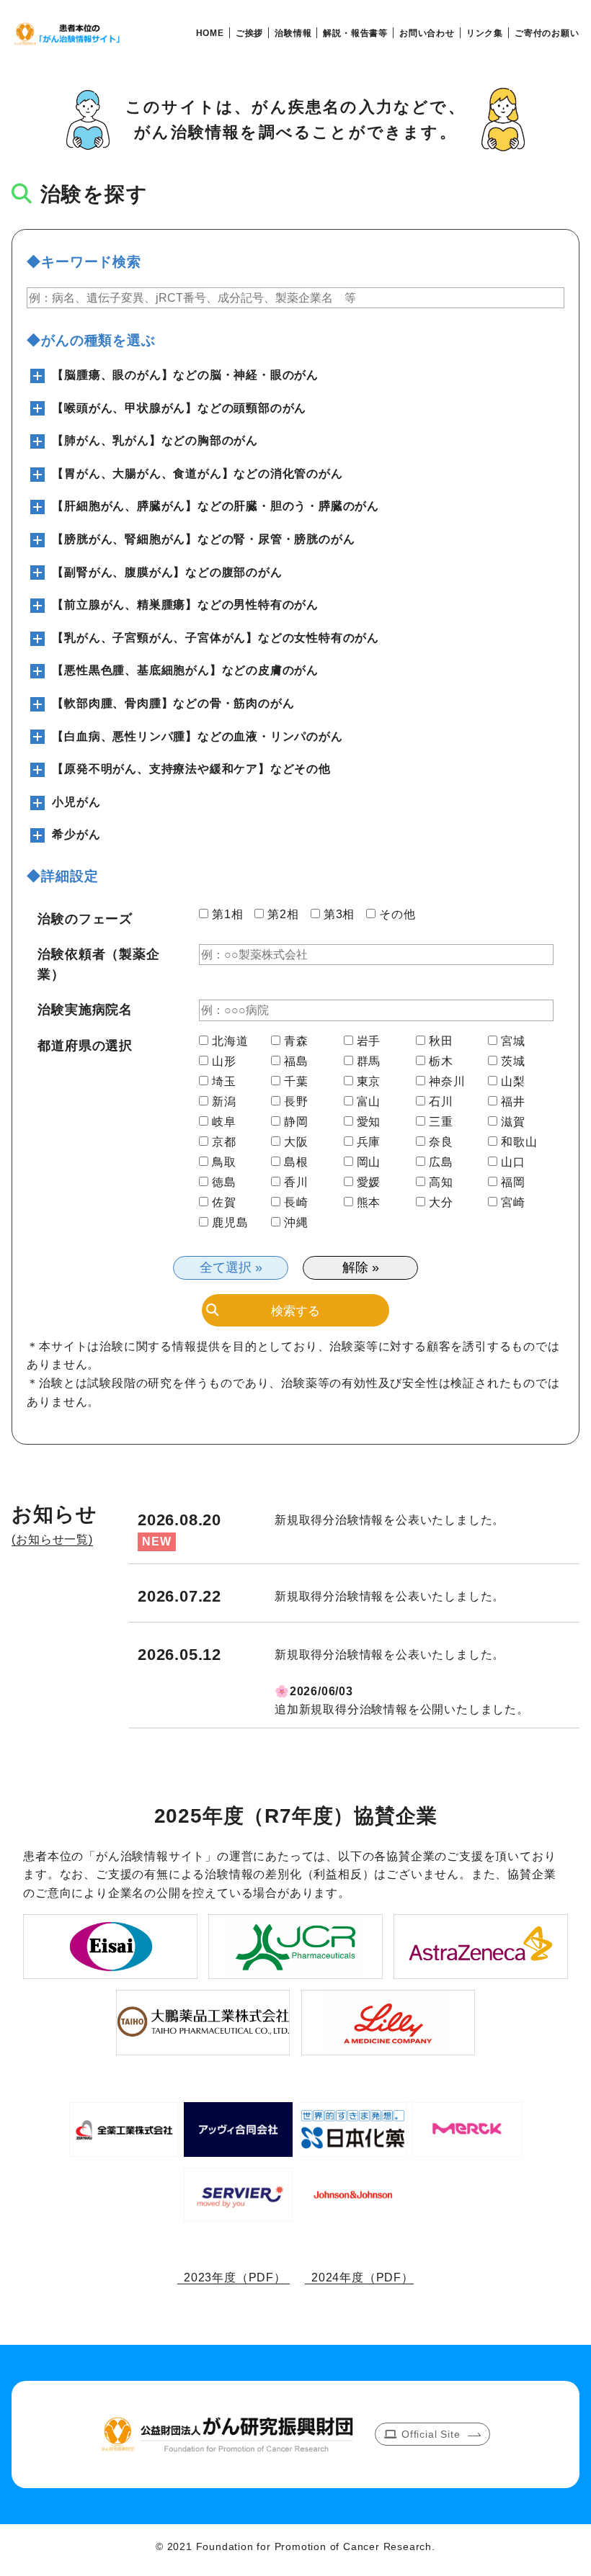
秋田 (441, 1041)
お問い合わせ (427, 33)
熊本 (369, 1203)
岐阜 (224, 1122)
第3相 (339, 915)
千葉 (296, 1082)
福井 (513, 1102)
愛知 (369, 1122)
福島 (296, 1062)
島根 (296, 1162)
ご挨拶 (249, 33)
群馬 (369, 1062)
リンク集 (485, 33)
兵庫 (369, 1142)
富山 (369, 1102)
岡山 (369, 1162)
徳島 (224, 1182)
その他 (397, 915)
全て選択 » (231, 1267)
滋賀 (513, 1122)
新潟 (224, 1102)
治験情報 (293, 33)
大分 (441, 1203)
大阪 (296, 1142)
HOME (210, 33)
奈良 (441, 1142)
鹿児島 (230, 1223)
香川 (296, 1182)
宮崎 (513, 1203)
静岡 (296, 1122)
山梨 (513, 1082)
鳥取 (224, 1162)
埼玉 (224, 1082)
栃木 (441, 1062)
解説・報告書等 (355, 33)
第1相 (227, 915)
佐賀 (224, 1203)
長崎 (296, 1203)
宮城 (513, 1041)
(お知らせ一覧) (52, 1539)
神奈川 (447, 1082)
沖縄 (296, 1223)
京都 (224, 1142)
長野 (296, 1102)
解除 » (361, 1267)
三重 (441, 1122)
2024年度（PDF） (359, 2277)
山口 (513, 1162)
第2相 (283, 915)
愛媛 (369, 1182)
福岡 (513, 1182)
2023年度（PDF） (233, 2277)
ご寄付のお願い (547, 33)
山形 (224, 1062)
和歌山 (519, 1142)
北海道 (230, 1041)
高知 (441, 1182)
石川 (441, 1102)
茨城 (513, 1062)
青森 (296, 1041)
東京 (369, 1082)
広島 (441, 1162)
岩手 (369, 1041)
